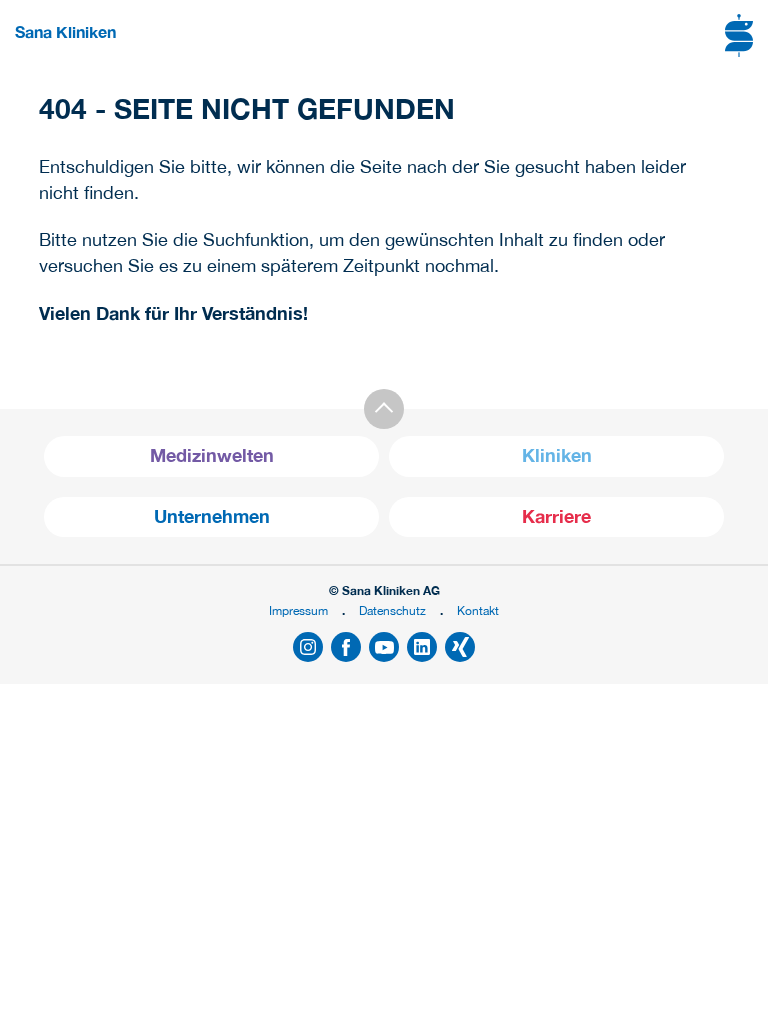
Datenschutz (392, 610)
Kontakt (478, 610)
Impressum (298, 610)
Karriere (556, 516)
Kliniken (557, 455)
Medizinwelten (212, 455)
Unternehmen (212, 516)
